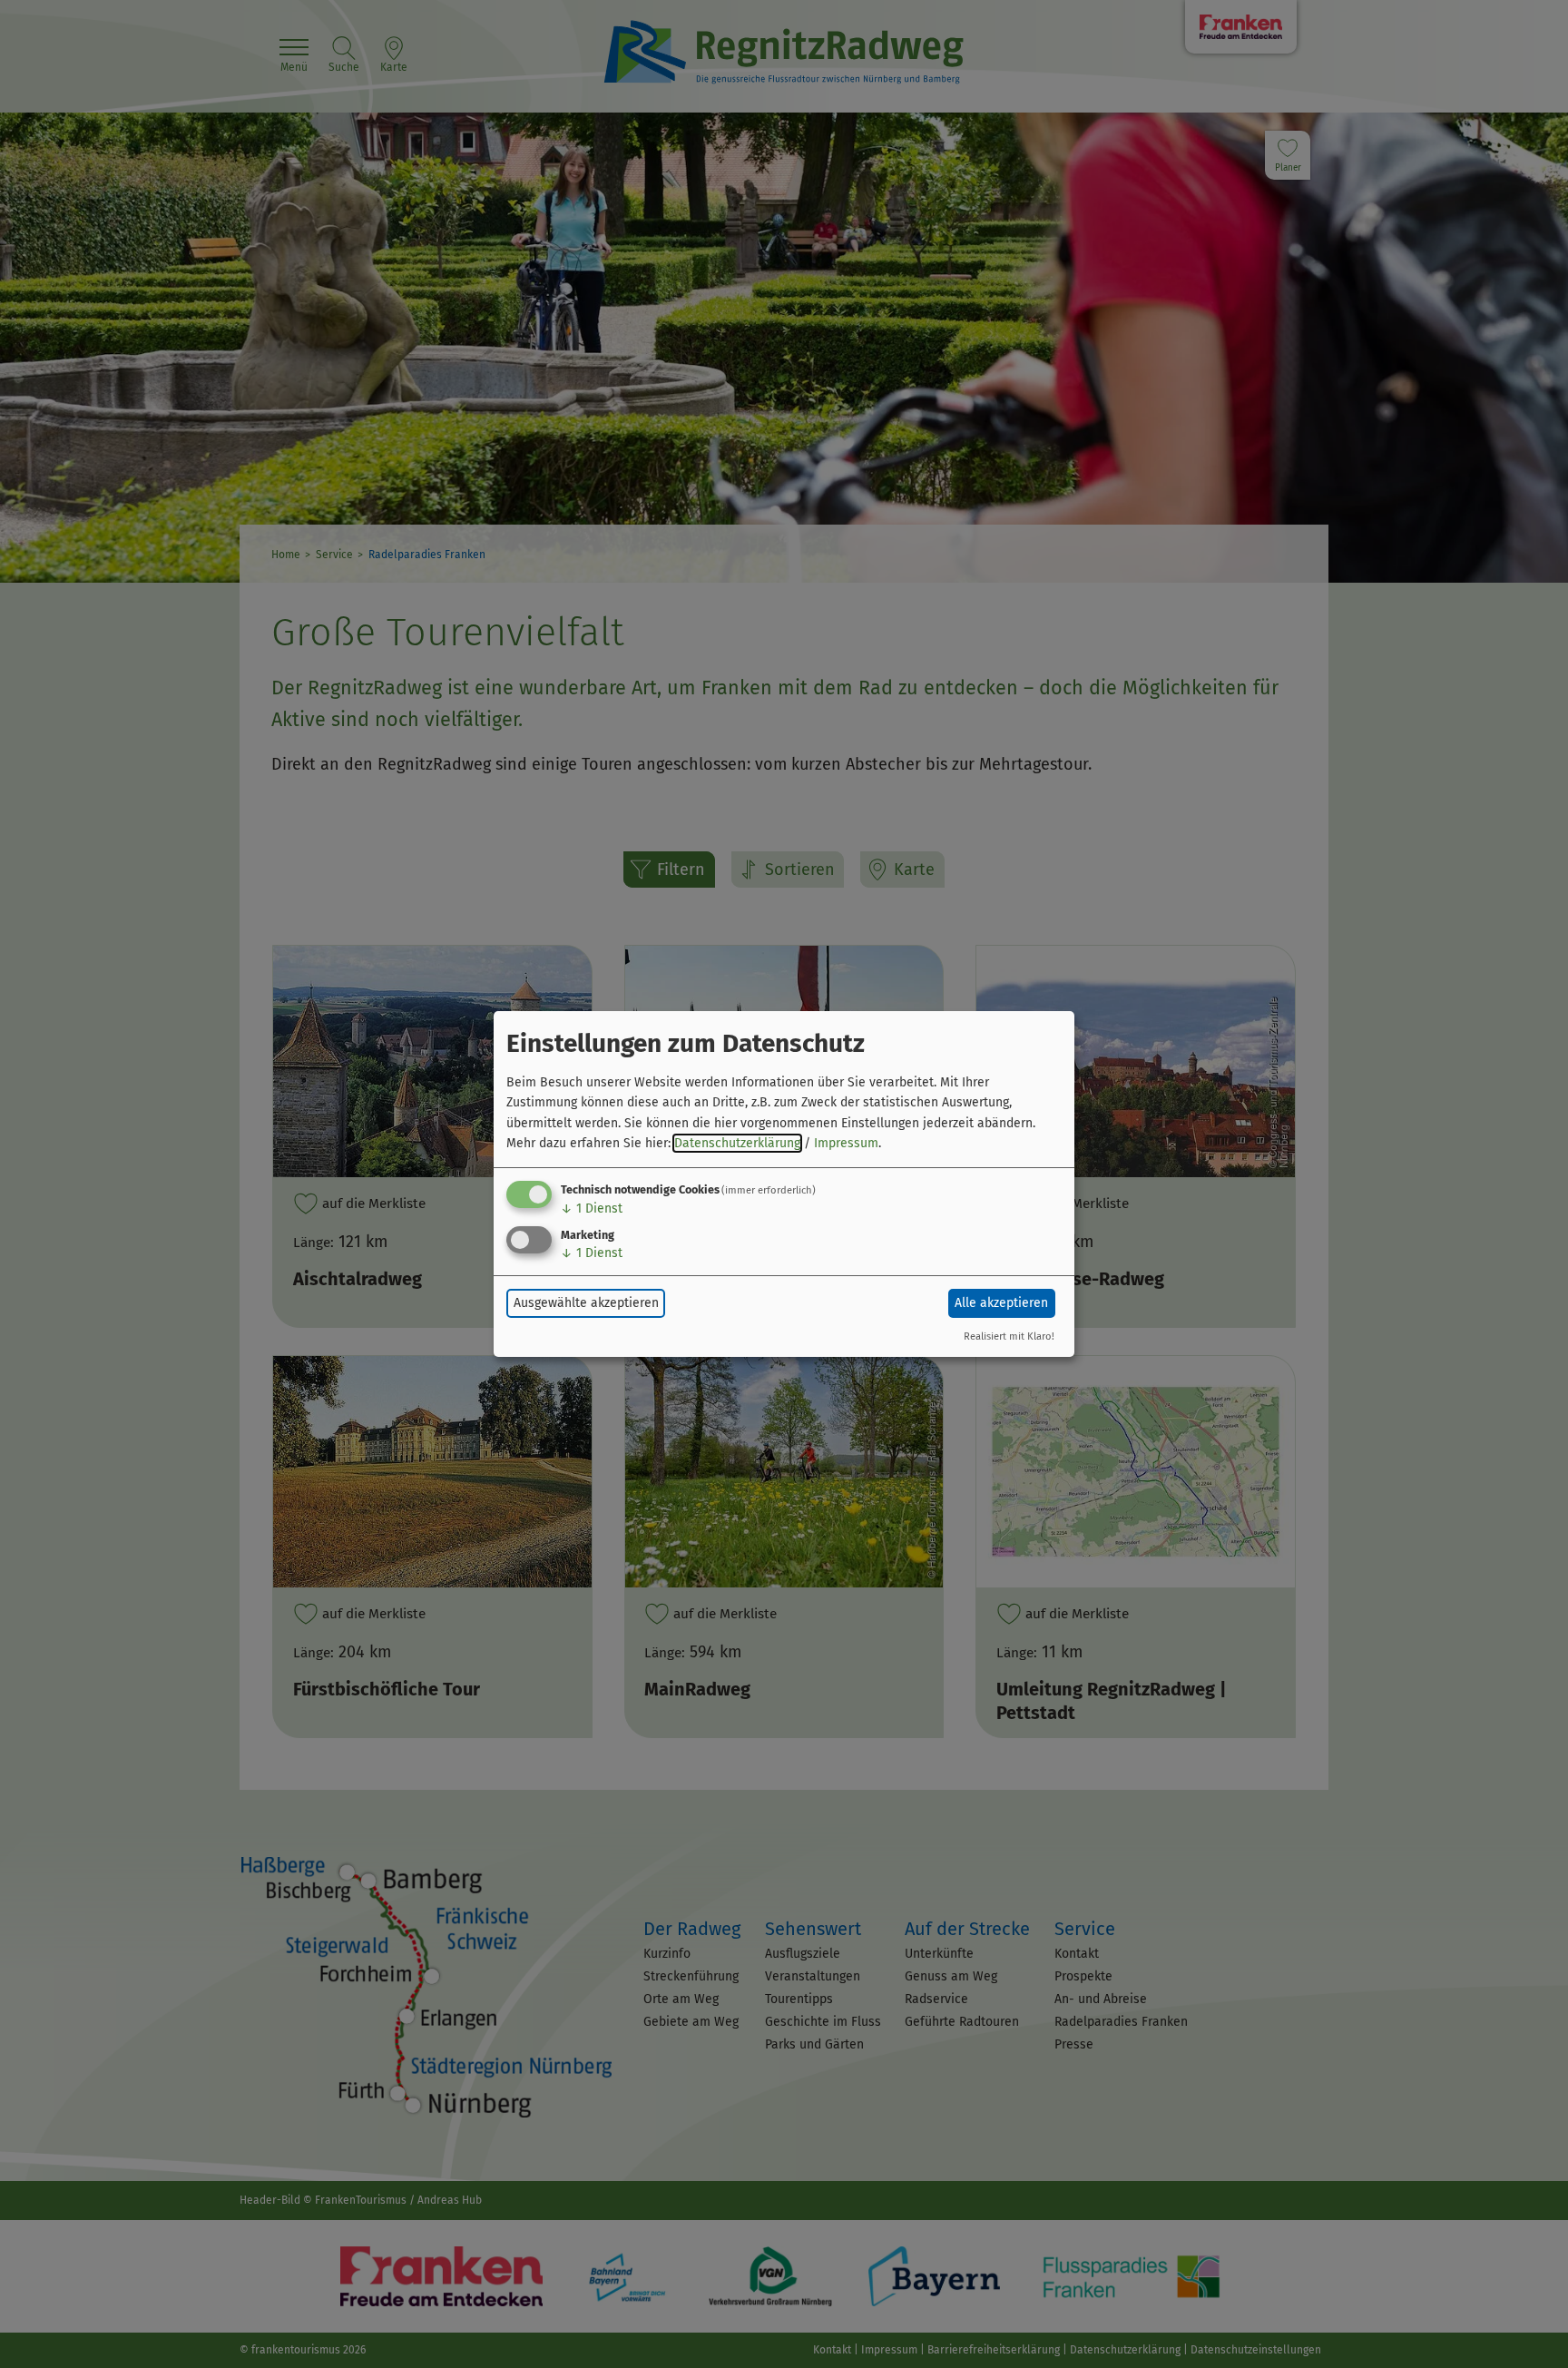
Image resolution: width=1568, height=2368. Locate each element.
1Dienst (592, 1209)
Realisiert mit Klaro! (1009, 1336)
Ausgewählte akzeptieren (586, 1303)
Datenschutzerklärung (737, 1143)
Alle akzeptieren (1001, 1303)
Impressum (846, 1143)
